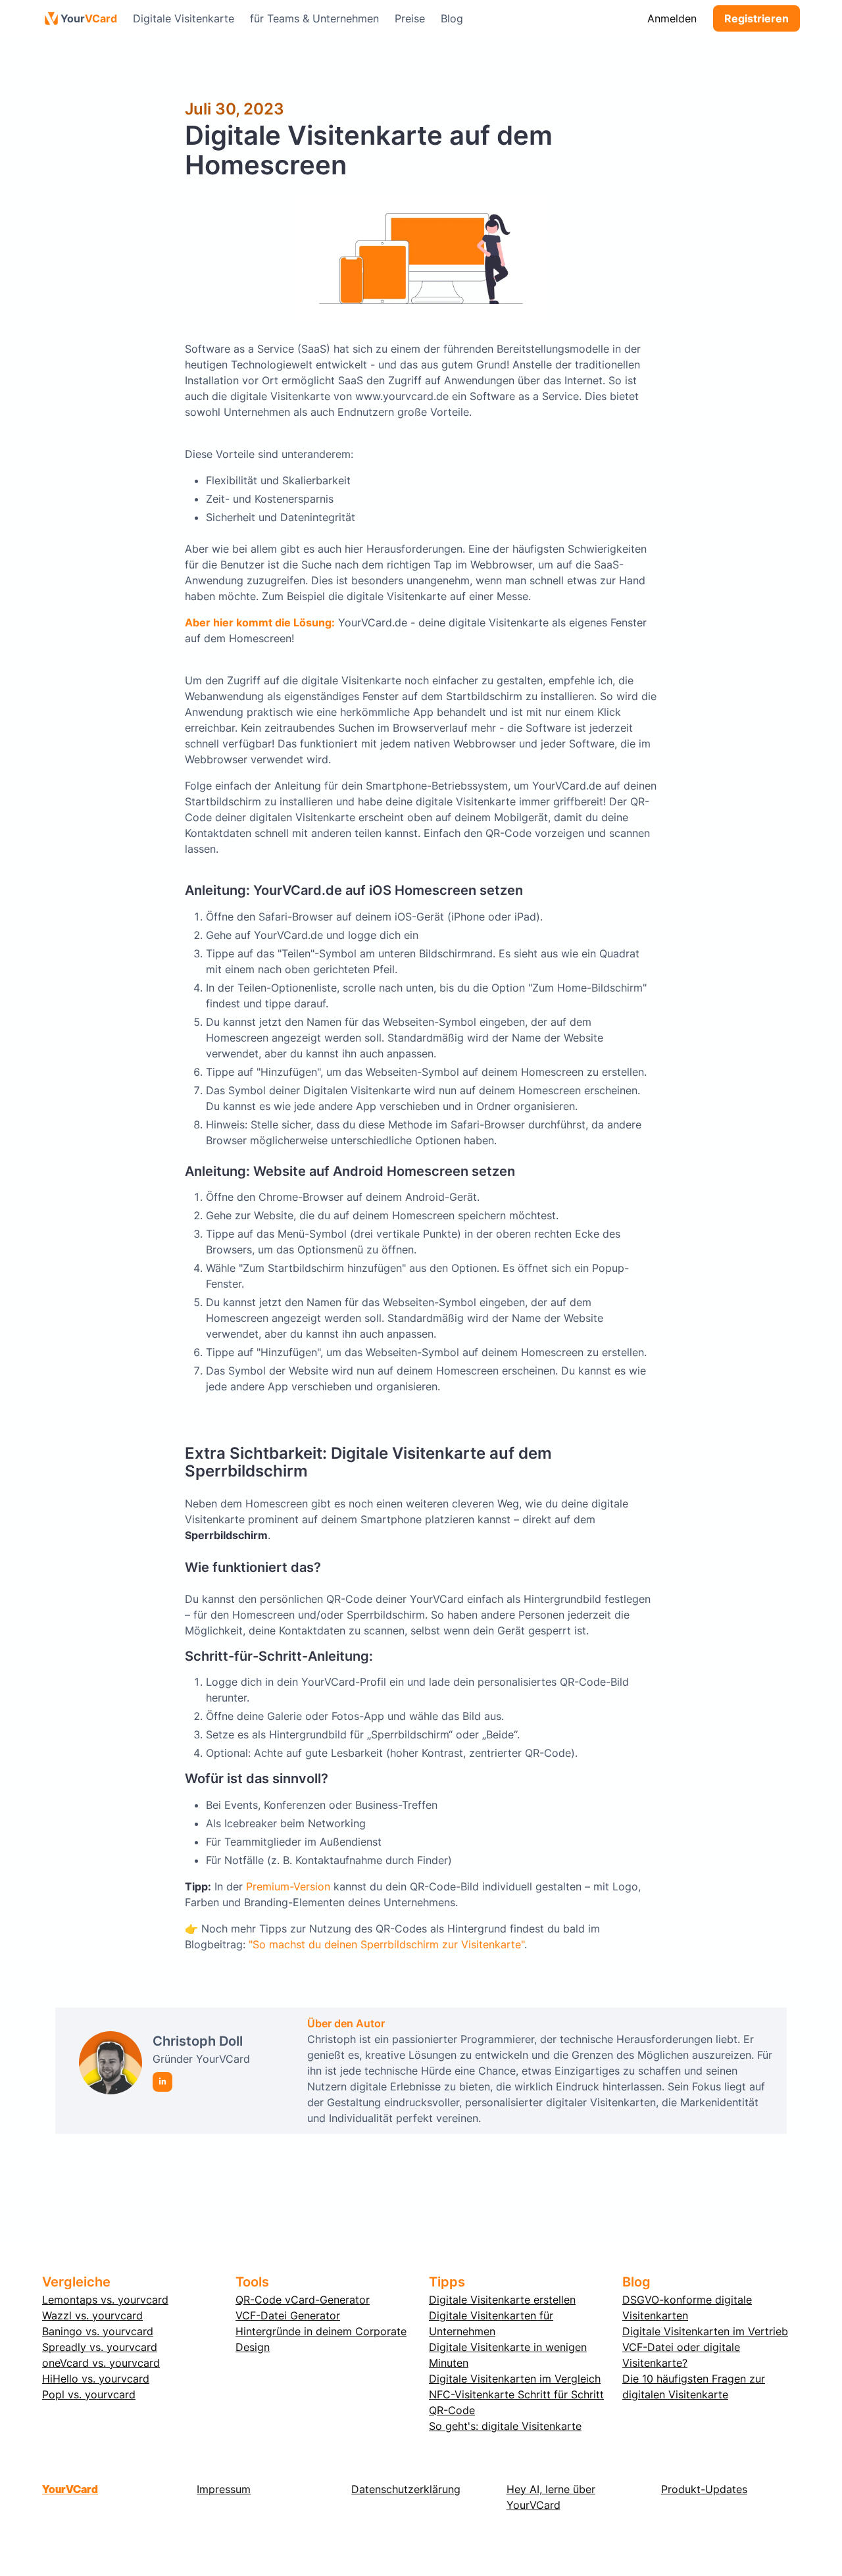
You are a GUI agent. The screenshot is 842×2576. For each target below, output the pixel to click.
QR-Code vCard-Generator (303, 2300)
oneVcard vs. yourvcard (101, 2363)
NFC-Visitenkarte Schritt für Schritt (516, 2394)
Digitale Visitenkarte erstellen (502, 2300)
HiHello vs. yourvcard (96, 2379)
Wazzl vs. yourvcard (92, 2315)
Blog (452, 18)
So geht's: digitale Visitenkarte (505, 2426)
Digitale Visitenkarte (184, 18)
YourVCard (70, 2489)
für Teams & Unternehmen (314, 18)
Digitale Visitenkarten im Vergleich (515, 2379)
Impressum (224, 2489)
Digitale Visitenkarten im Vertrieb (705, 2331)
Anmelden (672, 18)
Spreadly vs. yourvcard (100, 2347)
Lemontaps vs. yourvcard (105, 2300)
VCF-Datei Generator (288, 2315)
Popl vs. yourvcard (89, 2394)
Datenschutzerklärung (406, 2489)
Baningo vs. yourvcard (98, 2331)
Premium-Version (288, 1886)
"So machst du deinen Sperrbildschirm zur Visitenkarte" (386, 1944)
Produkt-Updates (704, 2489)
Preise (410, 18)
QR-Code (452, 2410)
